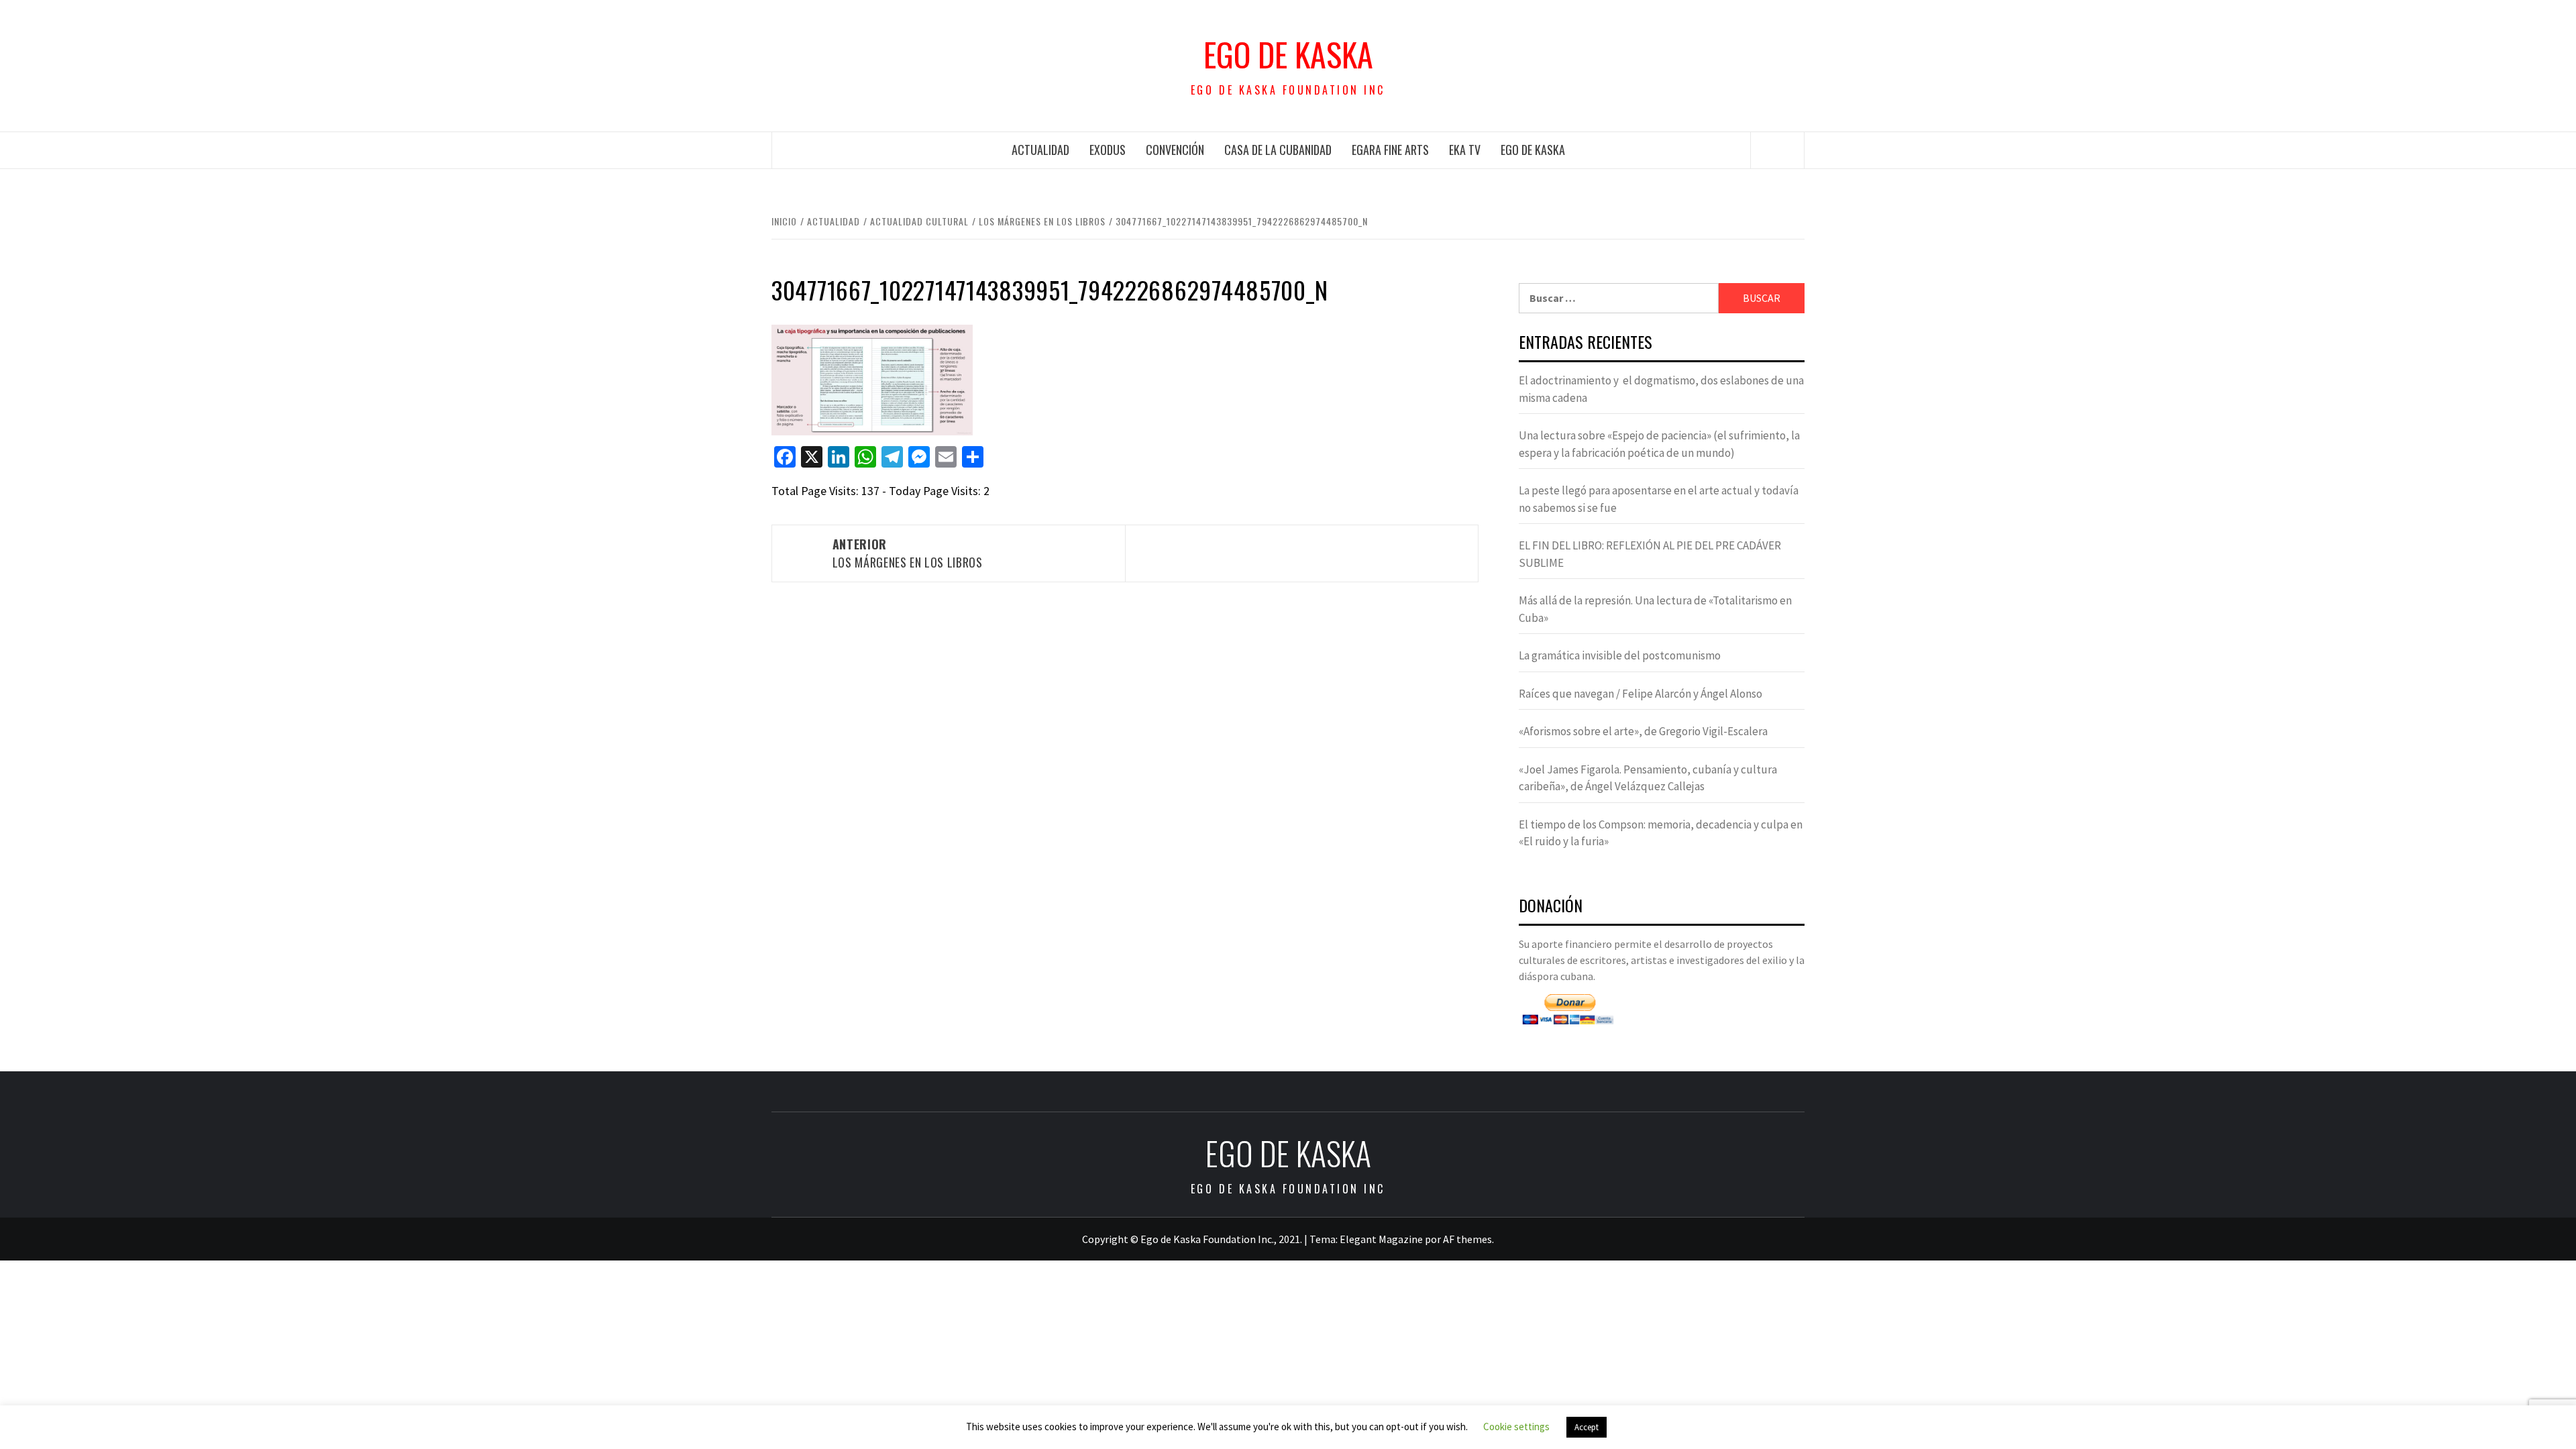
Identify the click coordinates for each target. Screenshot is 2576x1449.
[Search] (1778, 150)
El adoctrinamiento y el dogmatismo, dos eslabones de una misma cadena (1661, 389)
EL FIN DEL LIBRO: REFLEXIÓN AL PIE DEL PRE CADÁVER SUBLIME (1650, 554)
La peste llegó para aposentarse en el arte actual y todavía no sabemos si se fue (1659, 499)
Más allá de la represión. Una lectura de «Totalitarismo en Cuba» (1655, 609)
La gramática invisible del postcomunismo (1620, 655)
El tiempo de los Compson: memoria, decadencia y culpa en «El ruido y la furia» (1661, 833)
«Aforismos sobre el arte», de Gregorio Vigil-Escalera (1643, 731)
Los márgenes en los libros (908, 553)
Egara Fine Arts (1390, 150)
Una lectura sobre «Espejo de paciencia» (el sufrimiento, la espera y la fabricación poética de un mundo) (1659, 444)
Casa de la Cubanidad (1278, 150)
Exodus (1108, 150)
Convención (1175, 150)
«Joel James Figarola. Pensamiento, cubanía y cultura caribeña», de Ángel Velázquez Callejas (1648, 778)
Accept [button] (1587, 1427)
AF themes (1467, 1239)
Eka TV (1465, 150)
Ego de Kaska (1288, 54)
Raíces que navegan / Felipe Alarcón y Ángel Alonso (1641, 694)
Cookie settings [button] (1516, 1427)
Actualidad (1040, 150)
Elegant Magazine (1381, 1239)
